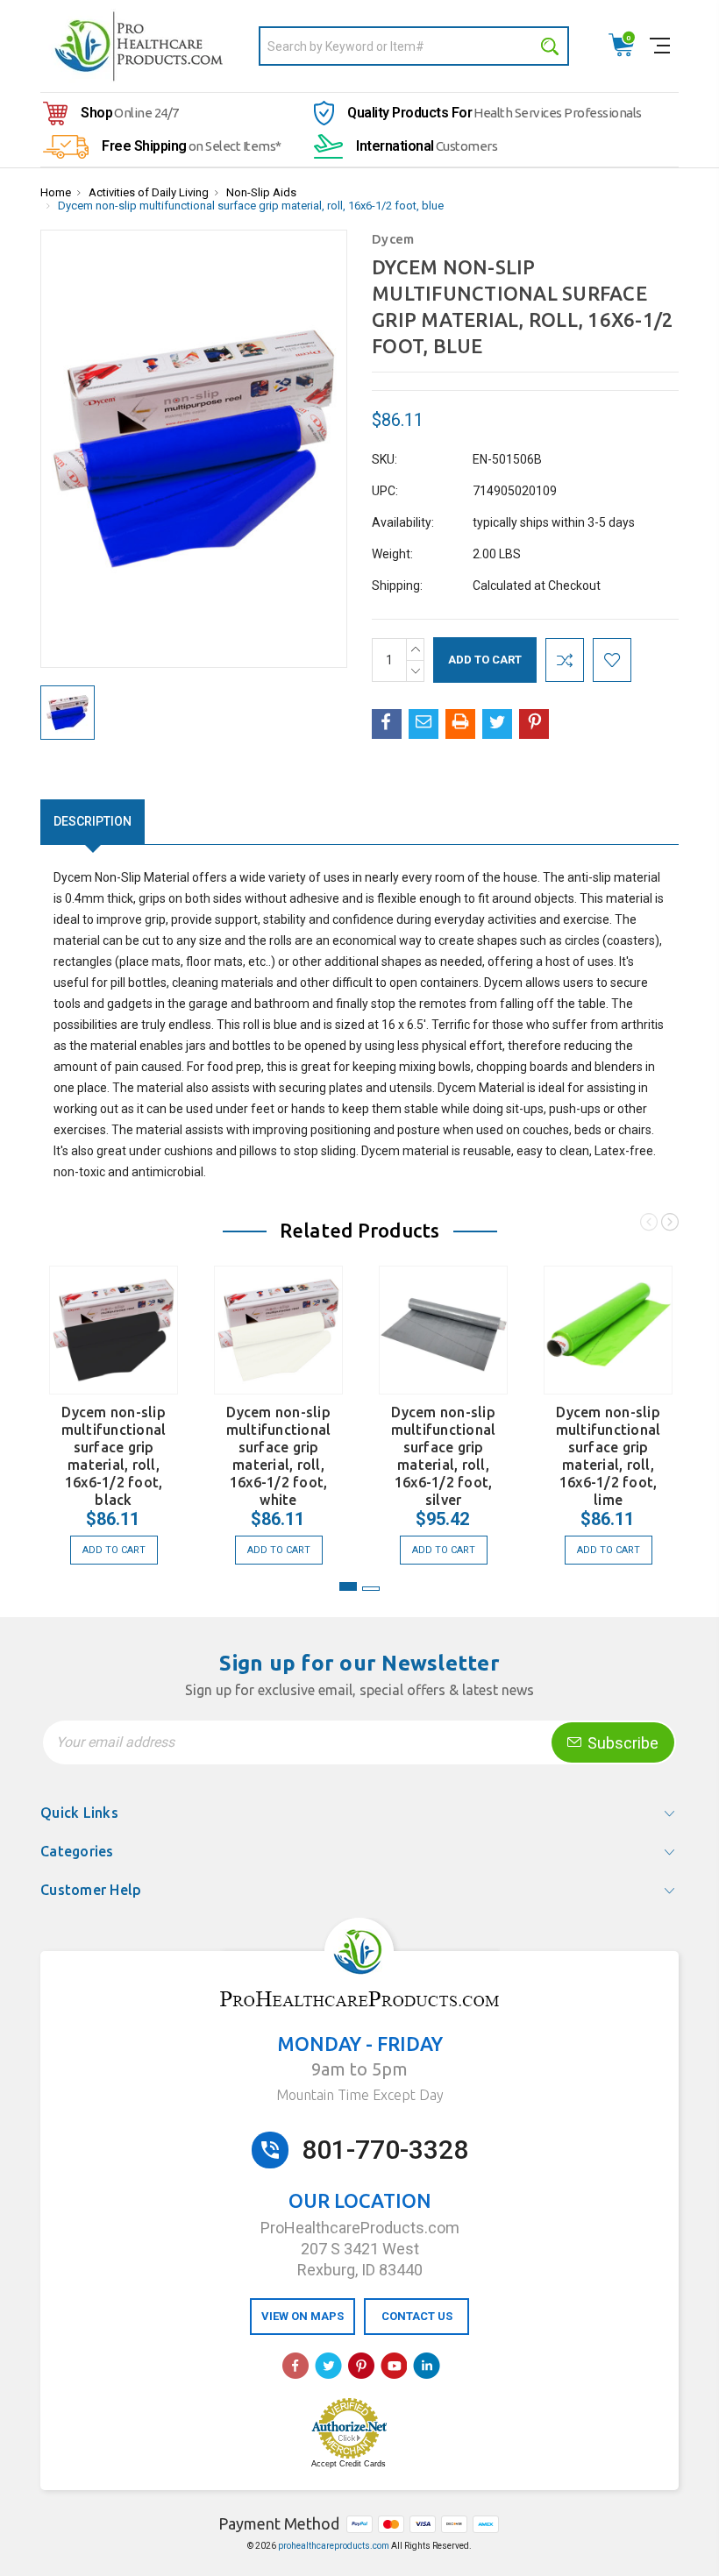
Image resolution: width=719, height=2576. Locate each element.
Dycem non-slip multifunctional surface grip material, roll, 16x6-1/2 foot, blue (251, 206)
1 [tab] (348, 1586)
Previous (649, 1225)
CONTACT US (417, 2316)
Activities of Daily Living (149, 192)
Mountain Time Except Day (360, 2095)
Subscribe (621, 1743)
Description (93, 821)
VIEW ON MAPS (303, 2316)
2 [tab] (371, 1589)
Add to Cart (114, 1550)
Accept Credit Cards (349, 2464)
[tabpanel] (114, 1406)
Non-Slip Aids (261, 192)
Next (670, 1225)
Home (56, 192)
